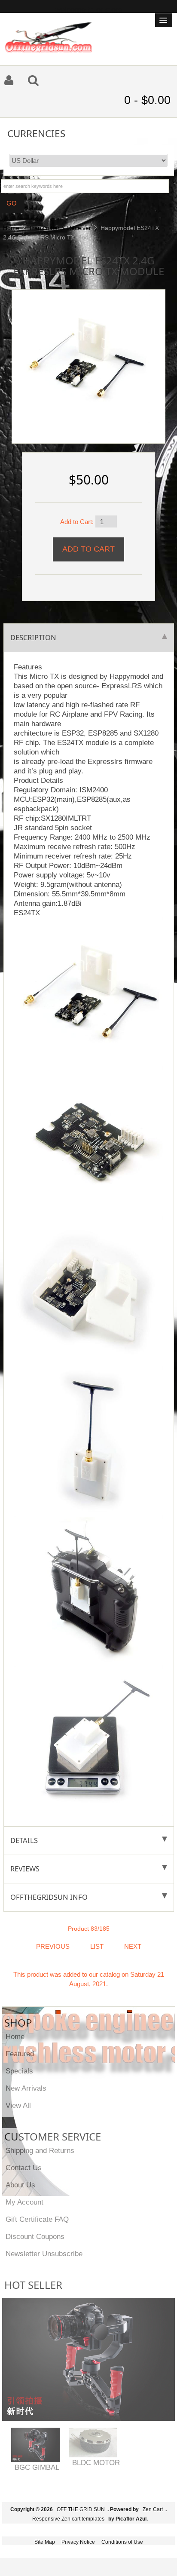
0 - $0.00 (147, 100)
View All (18, 2105)
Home (11, 228)
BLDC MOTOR (96, 2463)
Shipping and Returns (40, 2150)
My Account (24, 2202)
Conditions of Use (122, 2542)
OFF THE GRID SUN (81, 2509)
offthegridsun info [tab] (49, 1897)
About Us (20, 2185)
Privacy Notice (78, 2542)
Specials (19, 2071)
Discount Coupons (35, 2236)
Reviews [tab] (25, 1869)
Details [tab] (24, 1840)
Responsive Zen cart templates (68, 2519)
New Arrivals (26, 2088)
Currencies (36, 133)
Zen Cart (153, 2509)
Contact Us (24, 2168)
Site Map (45, 2542)
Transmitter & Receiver (60, 228)
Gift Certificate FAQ (37, 2219)
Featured (20, 2054)
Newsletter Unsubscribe (44, 2254)
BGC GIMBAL (37, 2467)
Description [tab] (33, 637)
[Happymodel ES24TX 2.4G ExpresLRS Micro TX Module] (85, 358)
